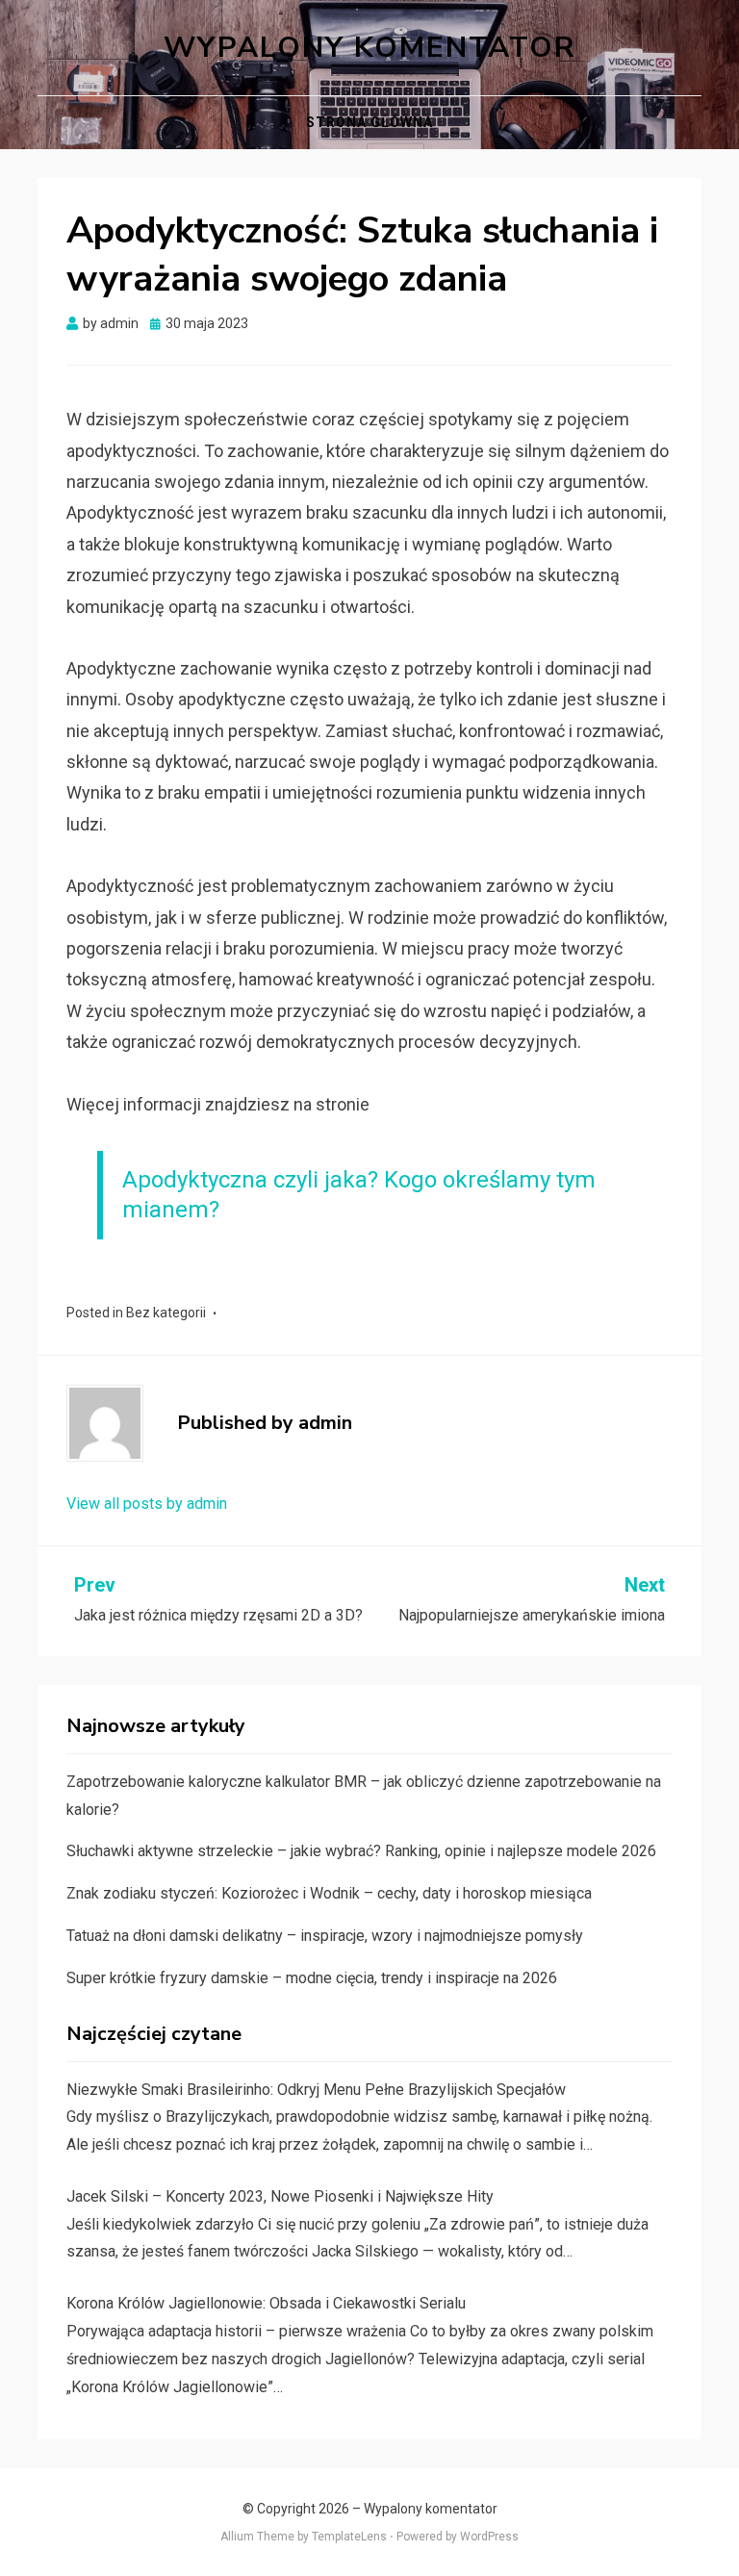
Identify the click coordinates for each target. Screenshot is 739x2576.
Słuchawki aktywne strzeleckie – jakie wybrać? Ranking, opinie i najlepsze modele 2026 (361, 1851)
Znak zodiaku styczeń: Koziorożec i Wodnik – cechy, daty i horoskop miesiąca (329, 1893)
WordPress (489, 2537)
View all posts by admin (147, 1504)
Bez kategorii (166, 1313)
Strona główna (369, 122)
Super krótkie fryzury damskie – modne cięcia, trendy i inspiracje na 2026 (312, 1978)
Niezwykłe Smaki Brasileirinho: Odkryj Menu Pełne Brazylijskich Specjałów (316, 2090)
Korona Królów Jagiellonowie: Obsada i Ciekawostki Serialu (266, 2303)
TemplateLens (349, 2537)
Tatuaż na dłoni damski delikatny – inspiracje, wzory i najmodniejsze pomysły (325, 1936)
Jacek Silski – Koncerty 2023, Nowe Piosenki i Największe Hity (280, 2196)
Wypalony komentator (370, 48)
